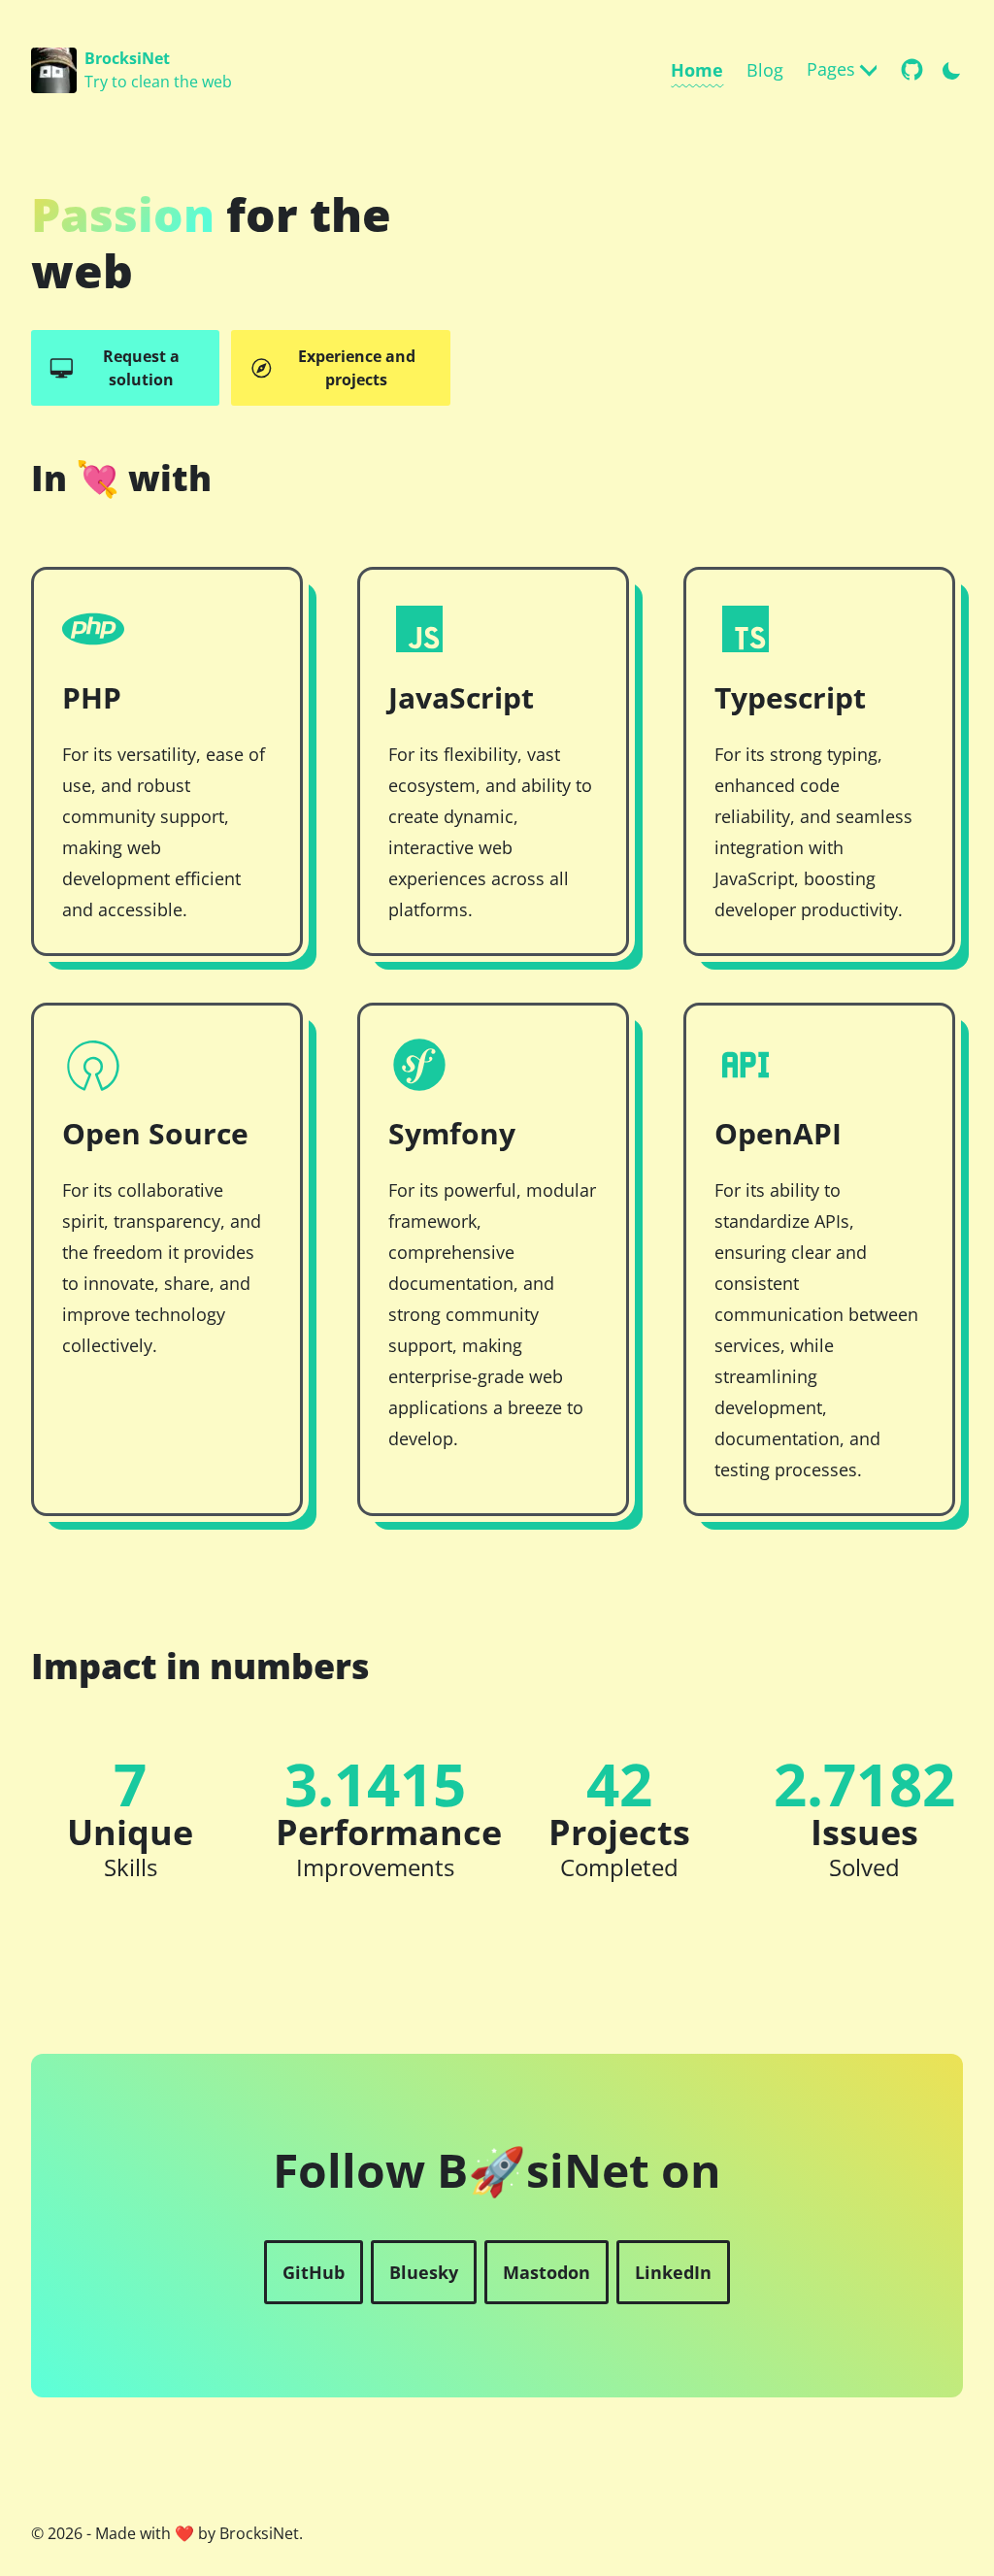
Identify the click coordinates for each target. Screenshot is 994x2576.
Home (697, 70)
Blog (765, 70)
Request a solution (141, 368)
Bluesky (424, 2272)
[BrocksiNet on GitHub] (912, 69)
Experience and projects (357, 368)
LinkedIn (673, 2272)
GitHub (314, 2272)
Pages (831, 69)
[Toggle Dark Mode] (951, 67)
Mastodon (547, 2272)
